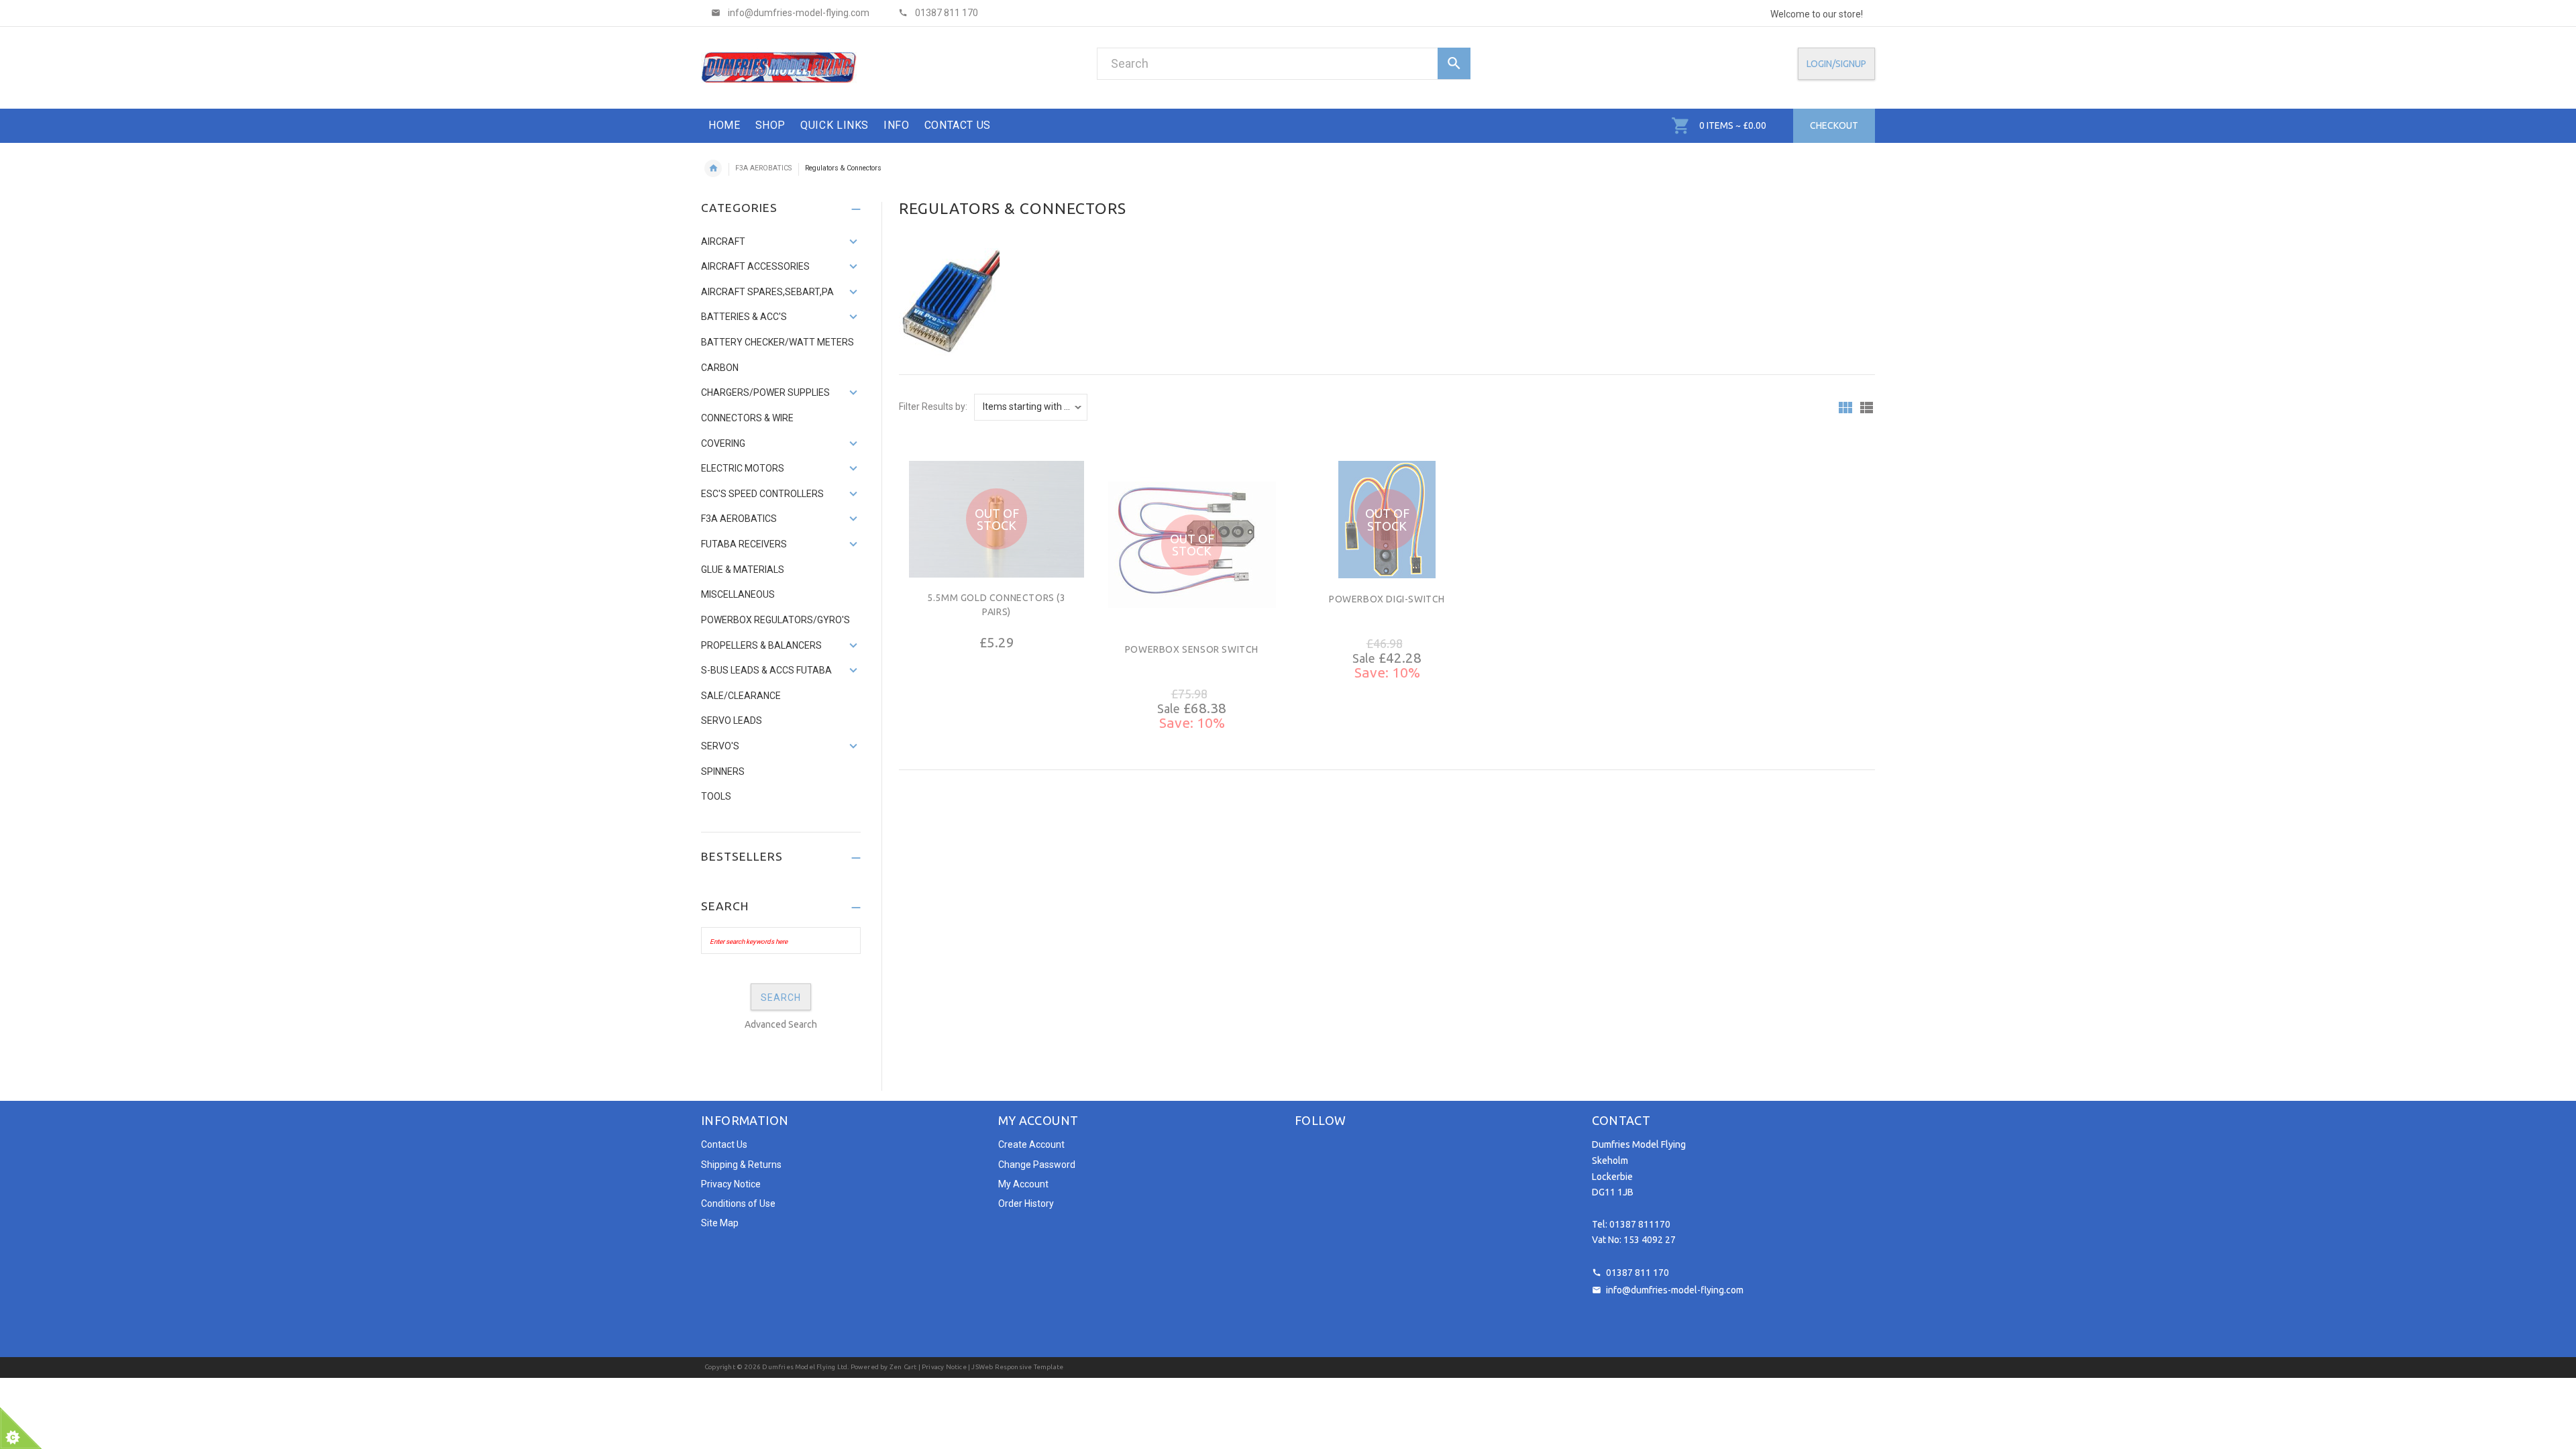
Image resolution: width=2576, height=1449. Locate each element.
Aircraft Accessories (755, 266)
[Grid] (1845, 408)
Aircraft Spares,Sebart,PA (767, 292)
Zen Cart (903, 1367)
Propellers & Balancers (761, 645)
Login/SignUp (1836, 64)
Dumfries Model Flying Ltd (805, 1367)
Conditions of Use (738, 1203)
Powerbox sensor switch (1192, 649)
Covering (723, 443)
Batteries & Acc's (744, 317)
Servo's (720, 746)
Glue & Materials (743, 570)
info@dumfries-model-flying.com (1675, 1290)
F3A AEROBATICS (763, 168)
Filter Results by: (933, 407)
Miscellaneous (738, 594)
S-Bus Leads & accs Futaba (766, 670)
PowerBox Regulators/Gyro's (775, 620)
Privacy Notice (731, 1184)
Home (713, 168)
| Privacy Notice (941, 1367)
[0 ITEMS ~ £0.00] (1681, 125)
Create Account (1031, 1144)
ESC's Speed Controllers (762, 494)
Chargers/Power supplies (765, 392)
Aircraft (723, 241)
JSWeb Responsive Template (1017, 1367)
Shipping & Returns (741, 1165)
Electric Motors (743, 468)
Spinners (723, 771)
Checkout (1834, 125)
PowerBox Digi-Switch (1387, 599)
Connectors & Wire (747, 418)
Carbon (720, 368)
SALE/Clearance (741, 696)
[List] (1867, 408)
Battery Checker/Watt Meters (777, 342)
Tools (716, 796)
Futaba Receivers (744, 544)
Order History (1026, 1203)
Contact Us (724, 1144)
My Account (1023, 1184)
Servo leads (732, 720)
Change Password (1037, 1165)
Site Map (720, 1223)
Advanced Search (781, 1024)
